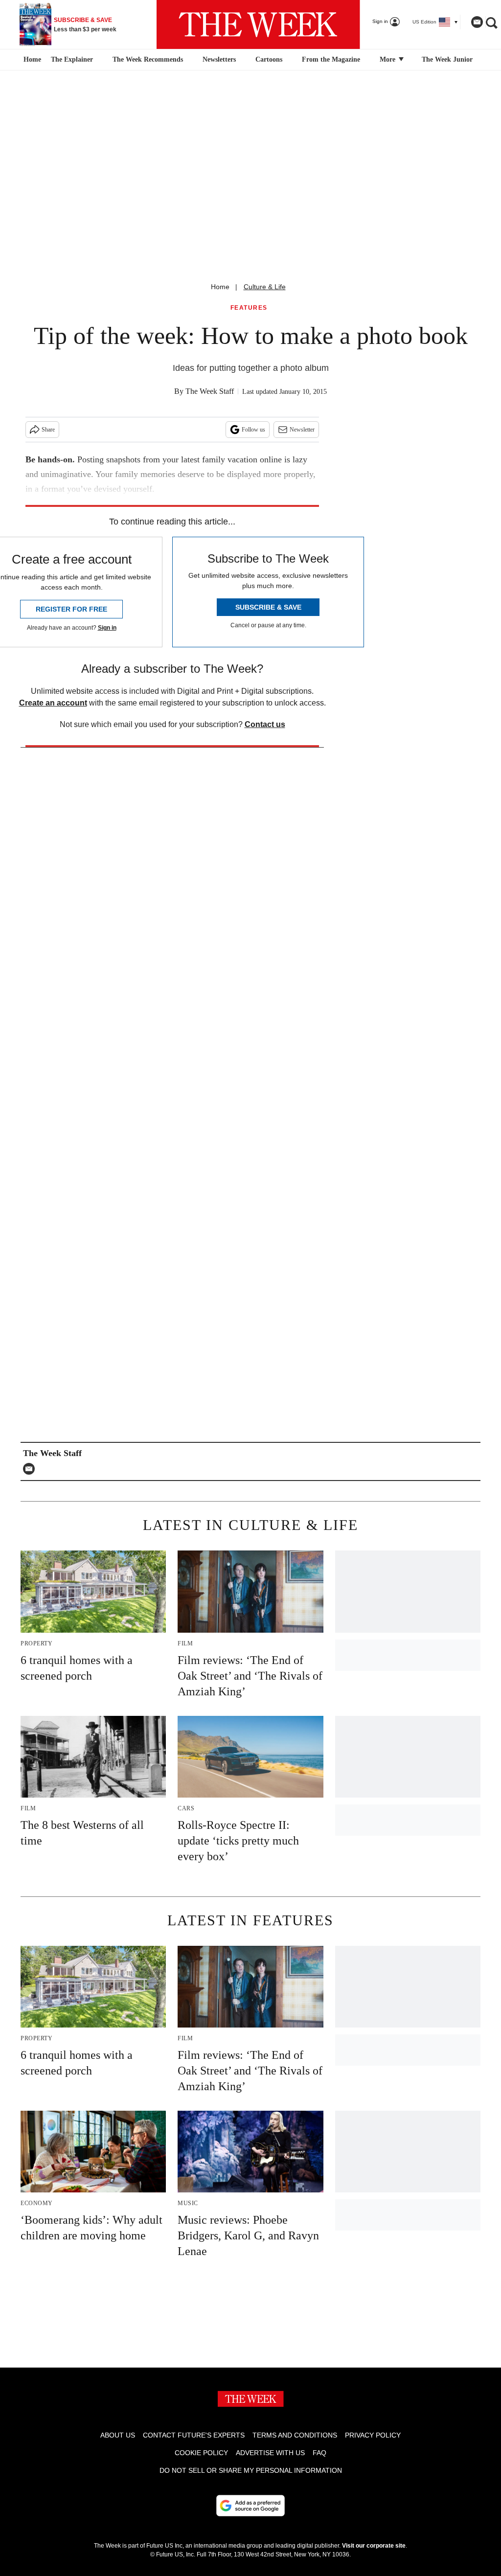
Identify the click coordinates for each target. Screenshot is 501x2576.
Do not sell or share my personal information (251, 2470)
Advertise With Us (270, 2453)
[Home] (31, 60)
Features (249, 308)
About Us (118, 2435)
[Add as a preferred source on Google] (250, 2506)
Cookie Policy (201, 2453)
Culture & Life (265, 287)
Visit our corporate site (374, 2546)
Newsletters (219, 59)
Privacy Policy (373, 2435)
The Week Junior (447, 59)
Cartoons (269, 59)
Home (220, 287)
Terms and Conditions (295, 2435)
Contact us (265, 724)
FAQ (319, 2453)
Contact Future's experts (194, 2435)
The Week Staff (210, 391)
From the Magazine (331, 59)
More (388, 59)
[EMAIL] (31, 1469)
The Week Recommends (148, 59)
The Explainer (72, 59)
